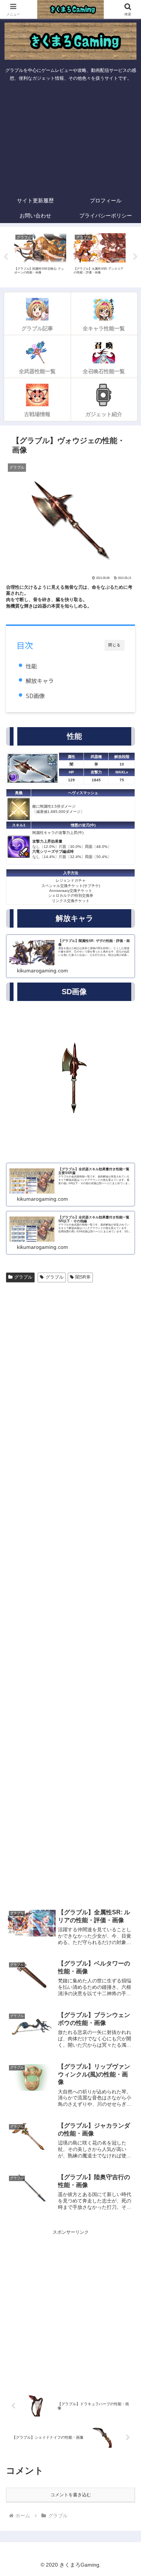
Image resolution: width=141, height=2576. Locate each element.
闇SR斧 (83, 1277)
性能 (31, 666)
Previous (6, 257)
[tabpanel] (40, 256)
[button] (126, 1483)
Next (135, 257)
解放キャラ (40, 680)
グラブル (23, 1277)
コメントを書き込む (71, 2495)
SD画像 (35, 696)
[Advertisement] (70, 139)
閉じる (114, 645)
